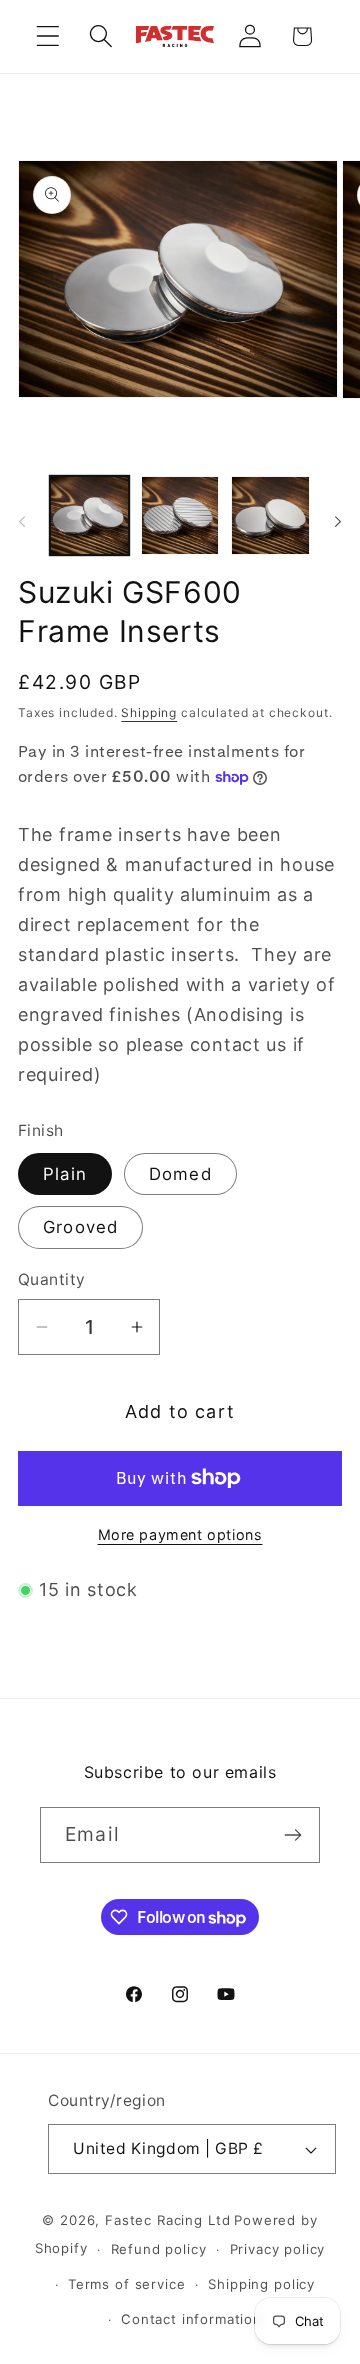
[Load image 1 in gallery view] (89, 515)
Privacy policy (278, 2249)
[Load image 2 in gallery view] (180, 515)
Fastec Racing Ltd (167, 2220)
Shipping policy (261, 2284)
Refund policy (159, 2249)
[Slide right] (338, 521)
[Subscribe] (292, 1835)
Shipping (149, 712)
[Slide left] (22, 521)
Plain (65, 1174)
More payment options (180, 1534)
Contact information (191, 2319)
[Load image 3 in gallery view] (270, 515)
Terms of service (126, 2284)
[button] (48, 36)
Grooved (80, 1227)
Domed (180, 1174)
